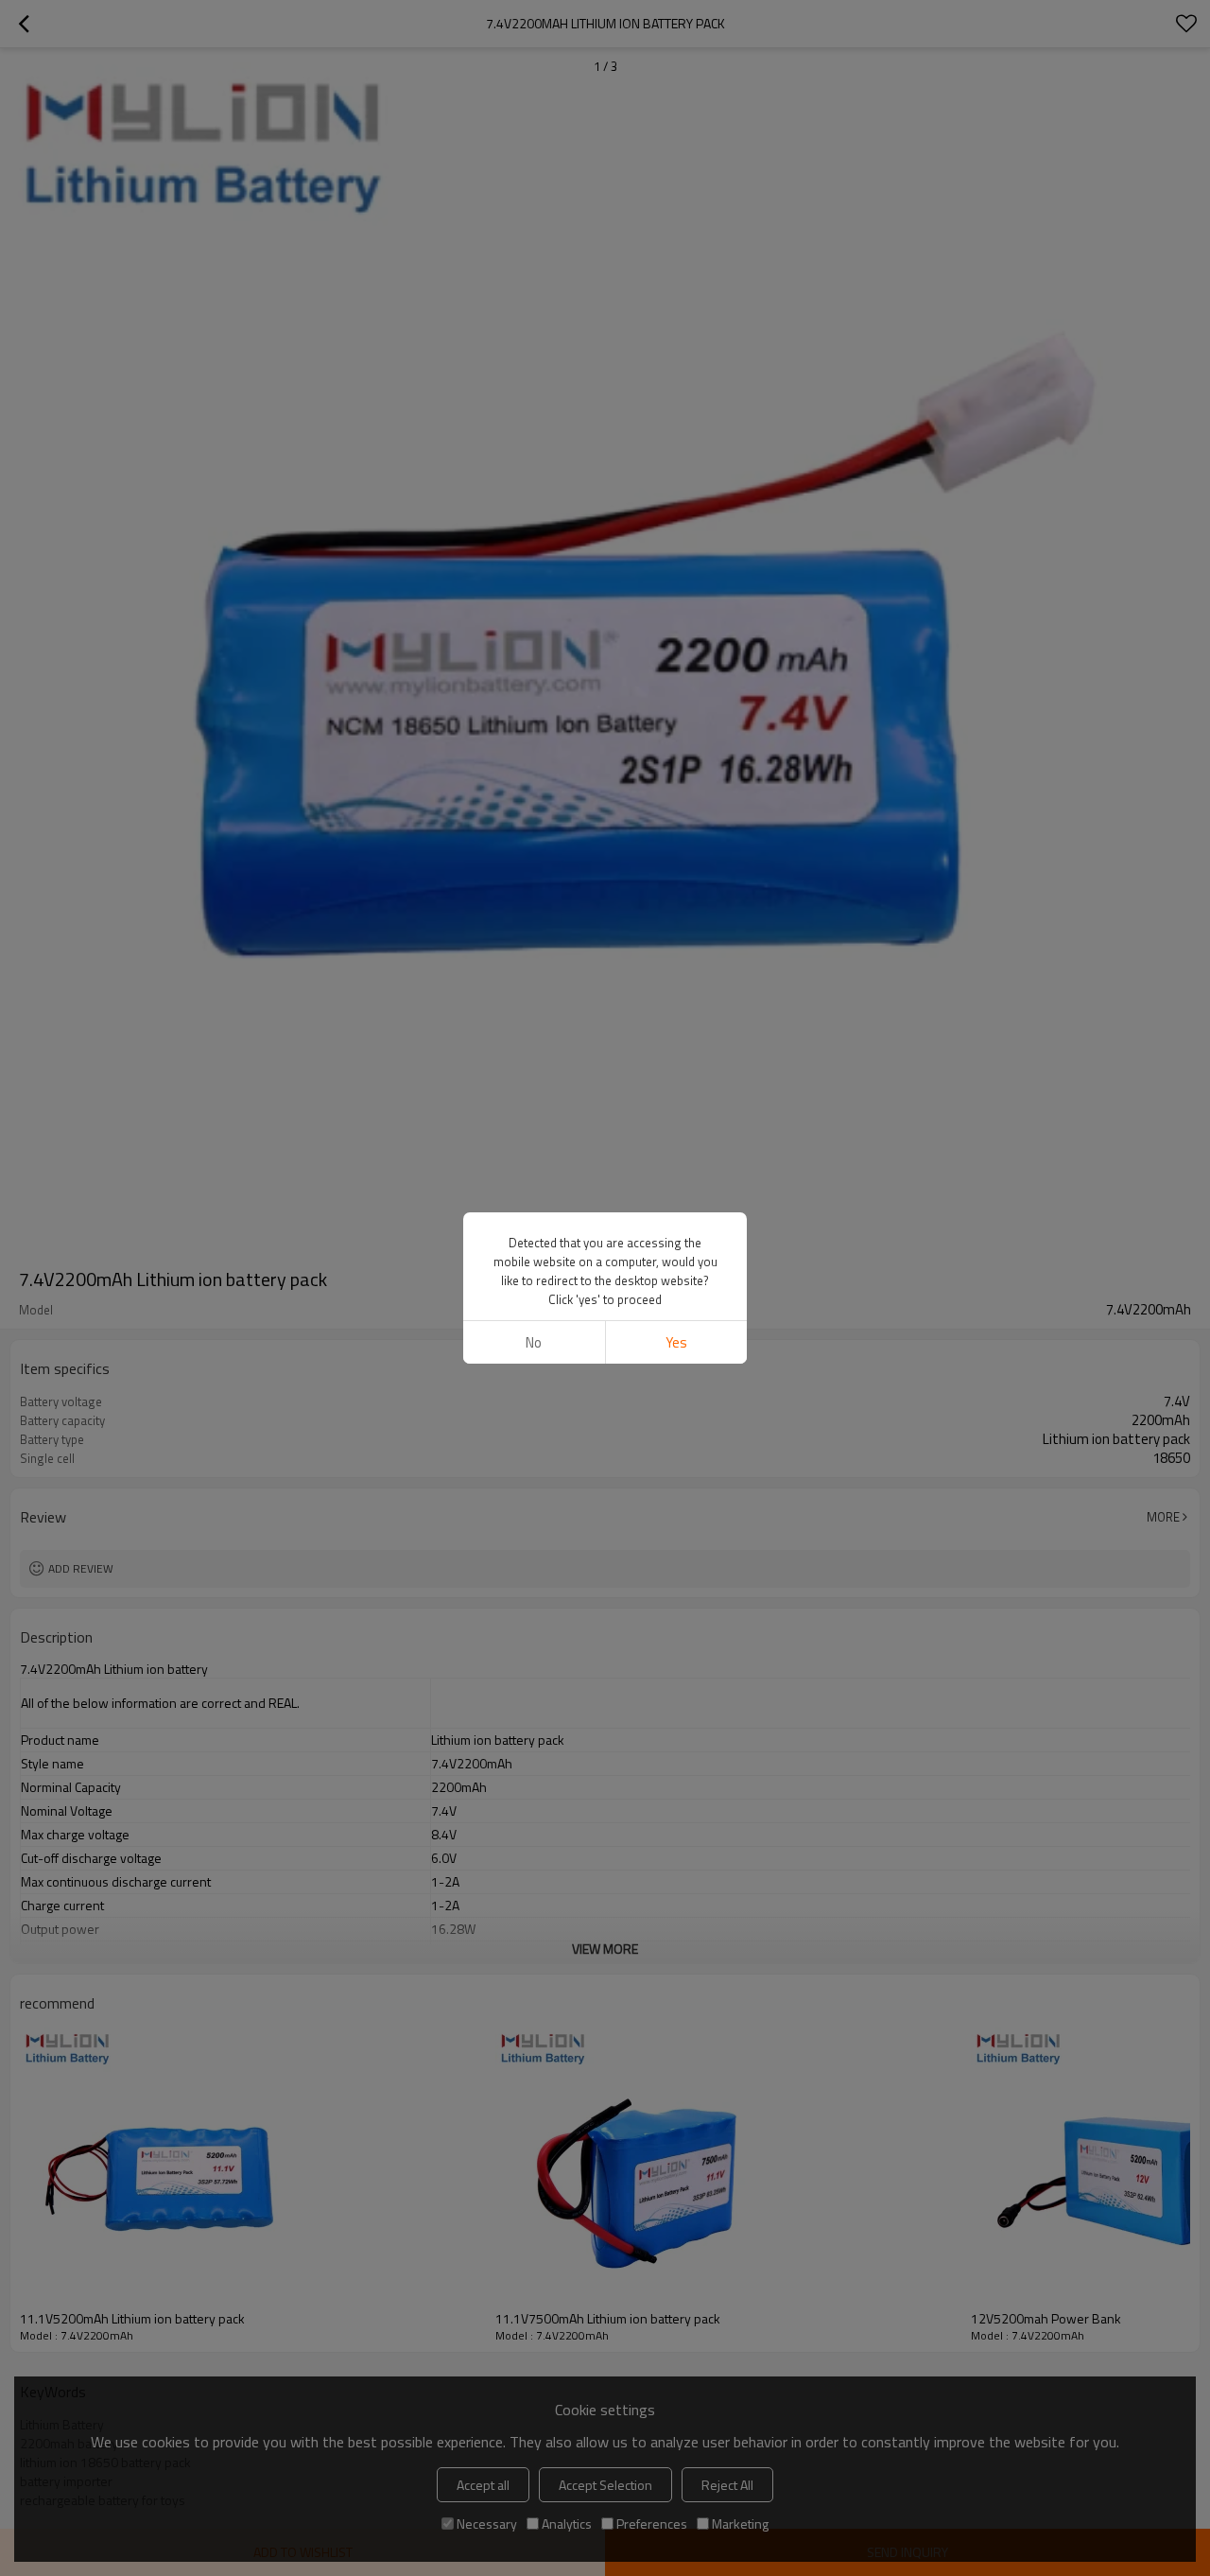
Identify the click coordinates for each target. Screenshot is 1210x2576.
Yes (676, 1342)
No (534, 1342)
